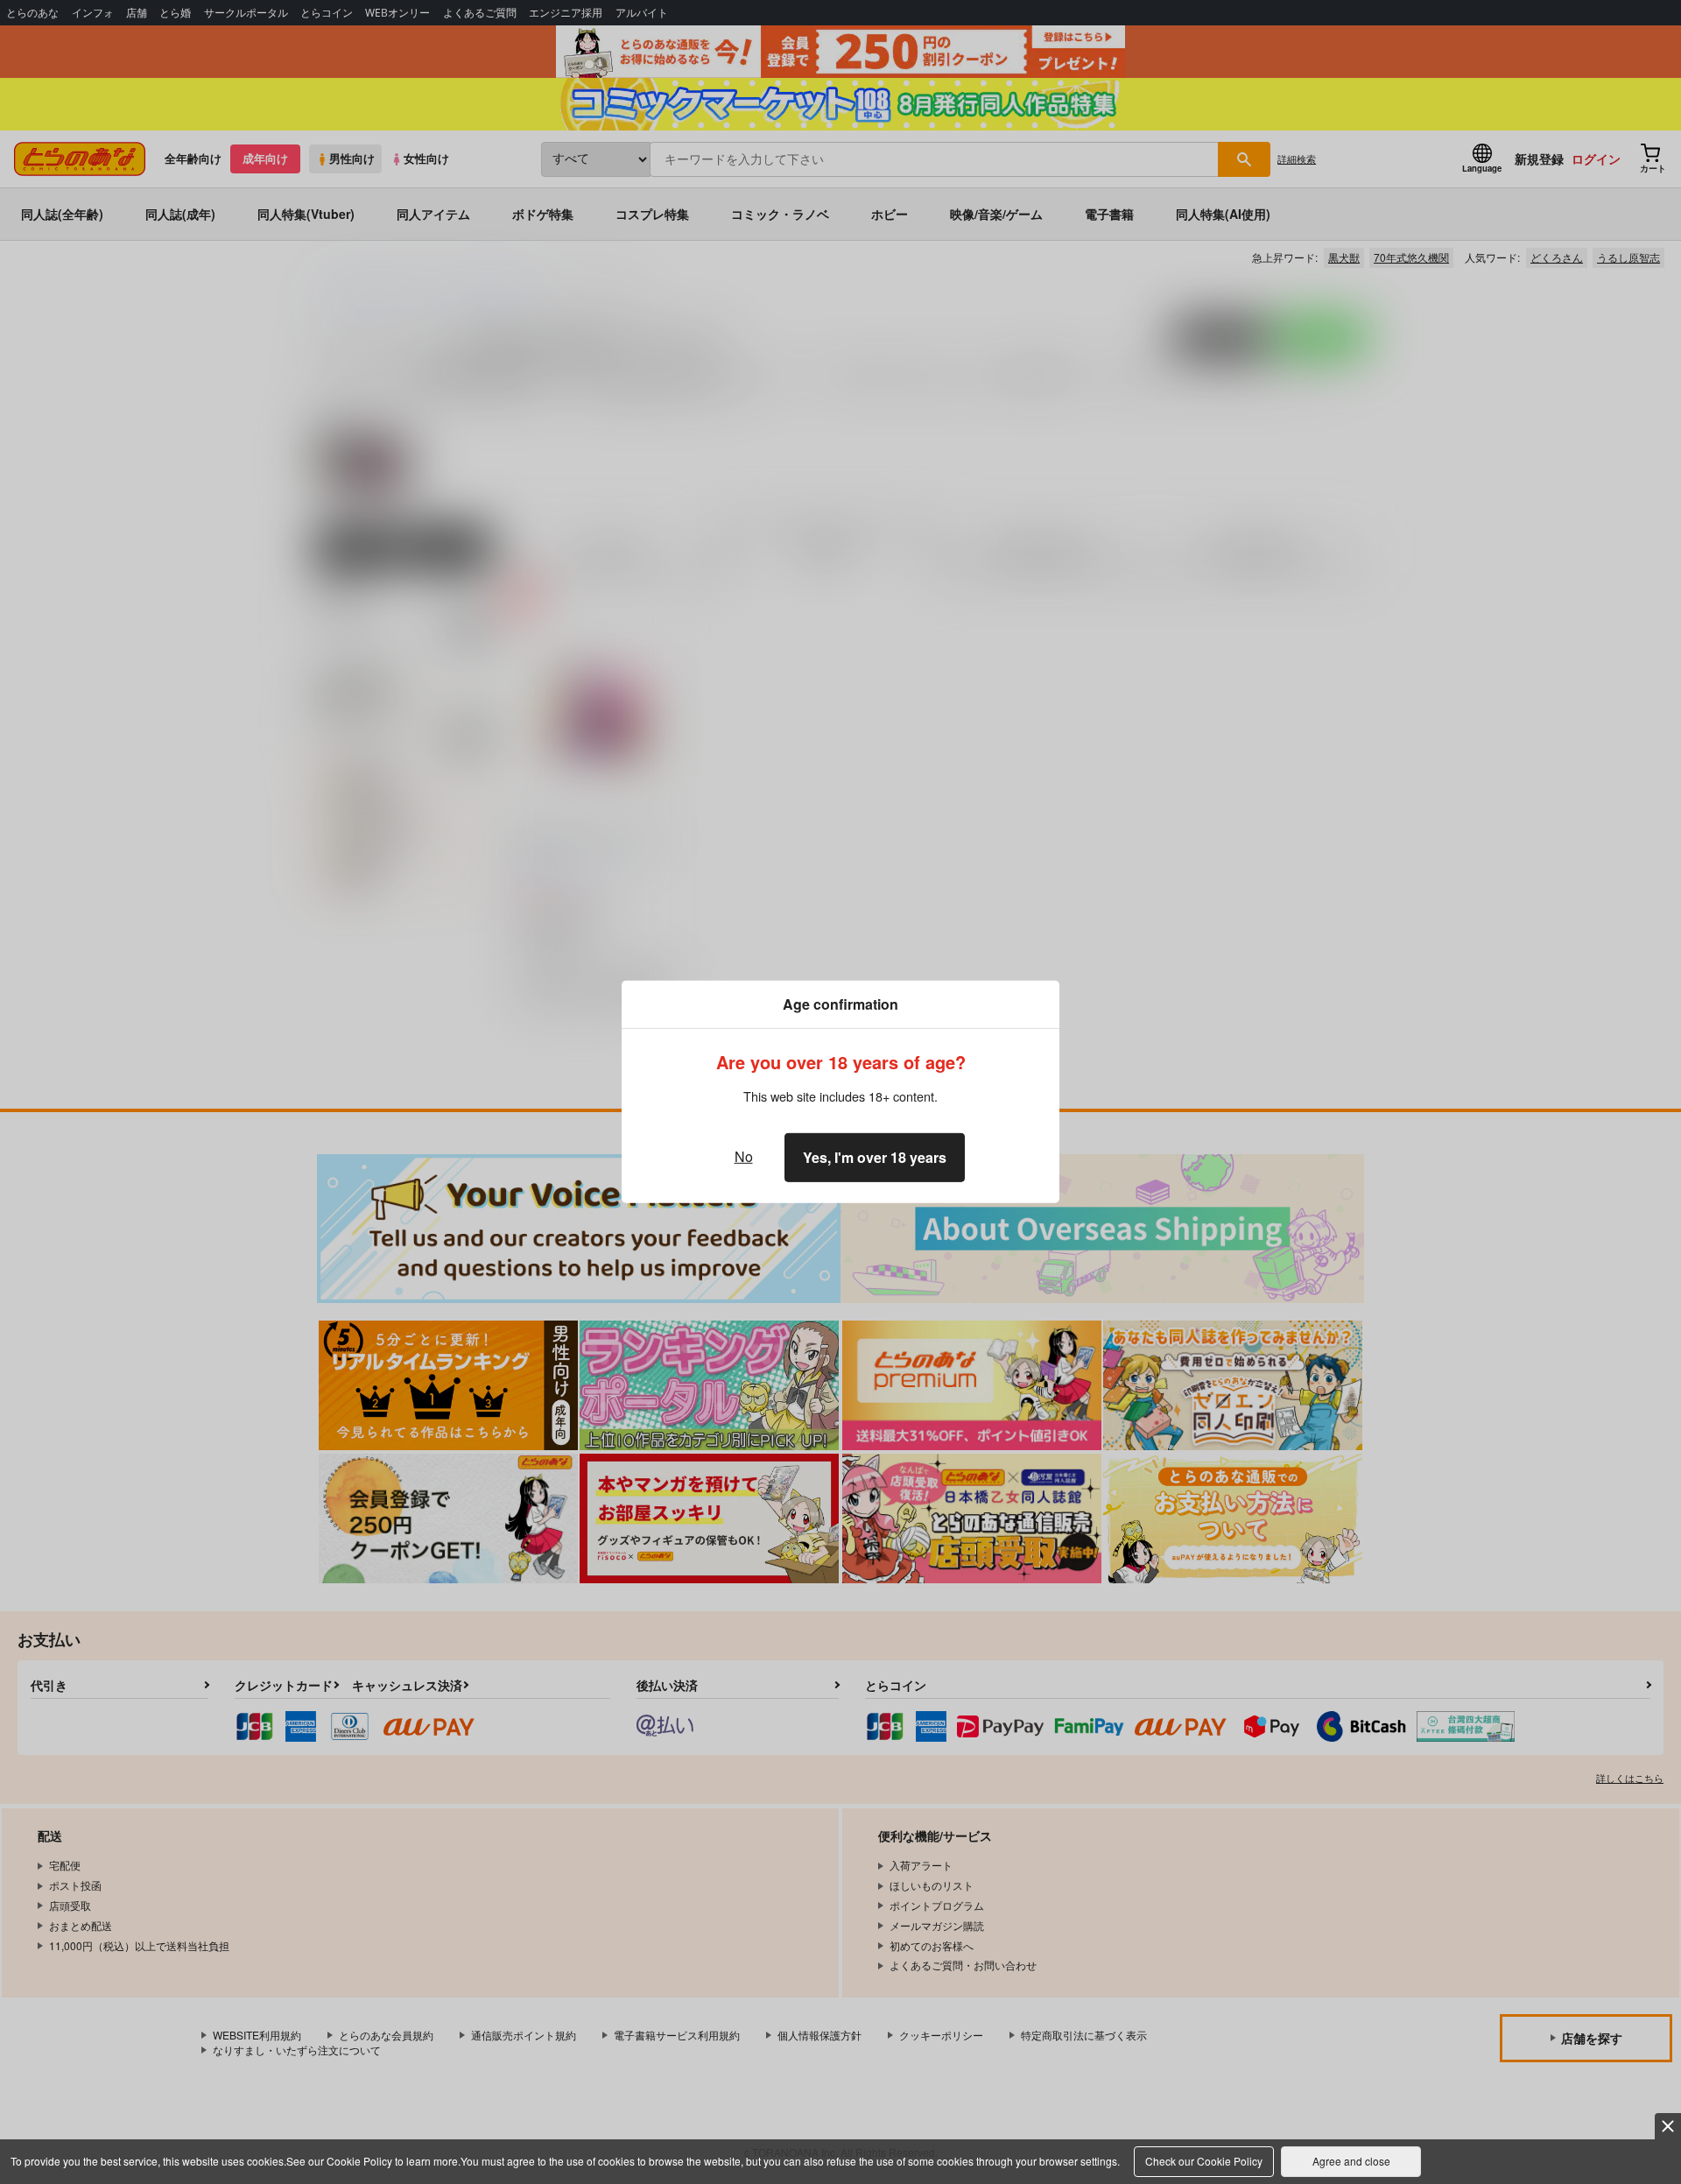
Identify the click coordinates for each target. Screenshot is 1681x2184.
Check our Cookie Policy (1204, 2161)
